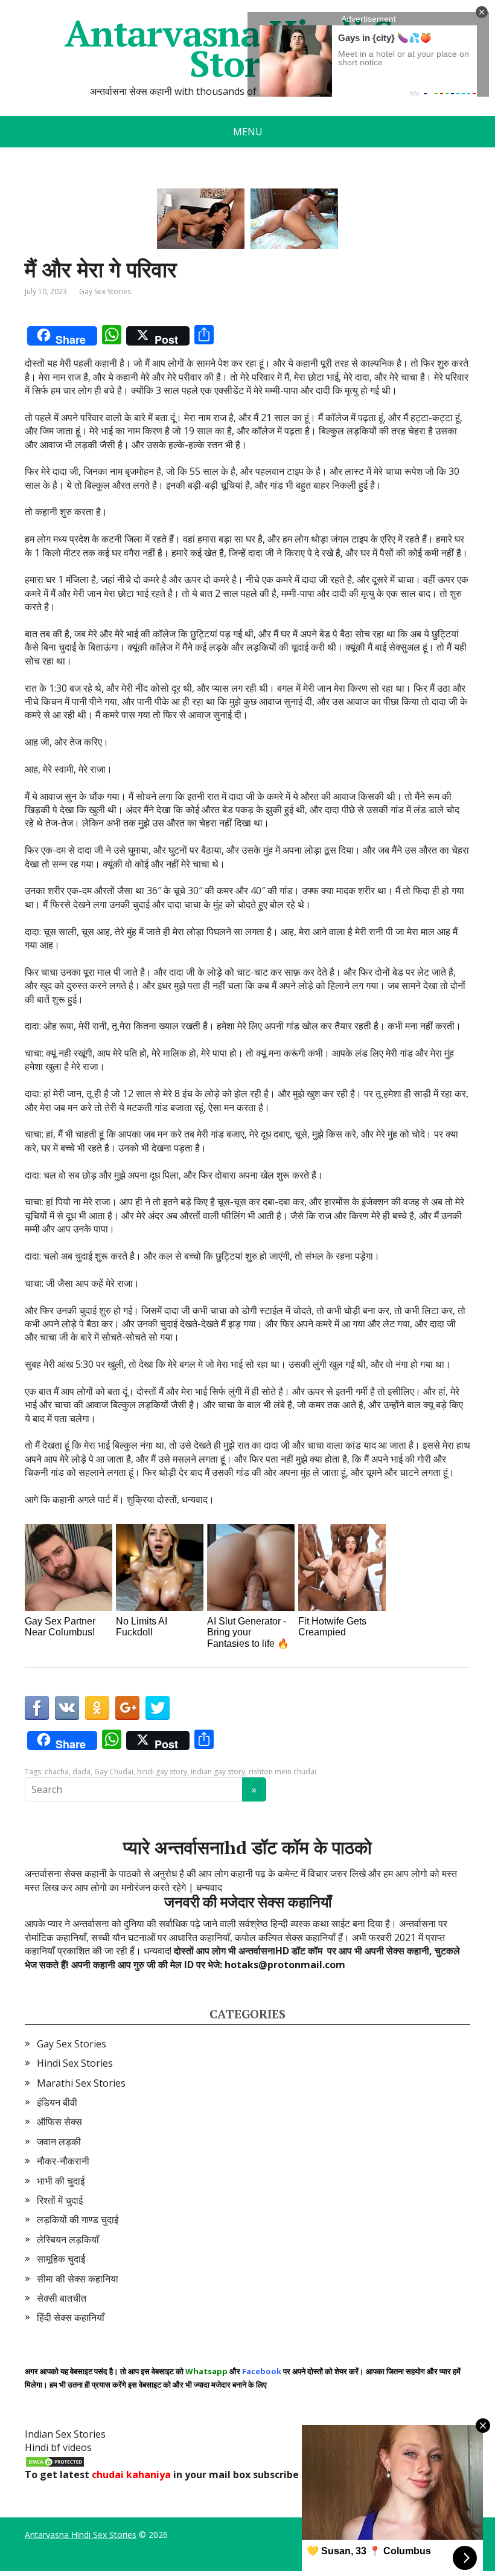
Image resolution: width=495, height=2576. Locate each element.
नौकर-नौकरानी (63, 2161)
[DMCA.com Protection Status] (55, 2461)
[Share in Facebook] (37, 1708)
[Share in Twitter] (158, 1708)
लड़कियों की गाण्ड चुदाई (78, 2220)
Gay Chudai (114, 1772)
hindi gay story (162, 1772)
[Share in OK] (97, 1708)
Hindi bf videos (58, 2447)
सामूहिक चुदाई (61, 2259)
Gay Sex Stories (105, 291)
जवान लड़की (59, 2142)
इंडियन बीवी (57, 2102)
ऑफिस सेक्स (59, 2122)
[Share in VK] (67, 1708)
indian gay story (218, 1772)
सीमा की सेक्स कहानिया (78, 2279)
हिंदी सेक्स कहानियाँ (71, 2317)
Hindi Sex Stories (75, 2063)
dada (81, 1772)
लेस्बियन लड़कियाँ (68, 2240)
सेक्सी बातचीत (62, 2298)
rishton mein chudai (283, 1772)
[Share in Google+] (127, 1708)
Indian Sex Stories (65, 2434)
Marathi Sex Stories (81, 2083)
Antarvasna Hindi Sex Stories (81, 2535)
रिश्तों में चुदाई (60, 2200)
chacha (57, 1772)
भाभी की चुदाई (61, 2181)
